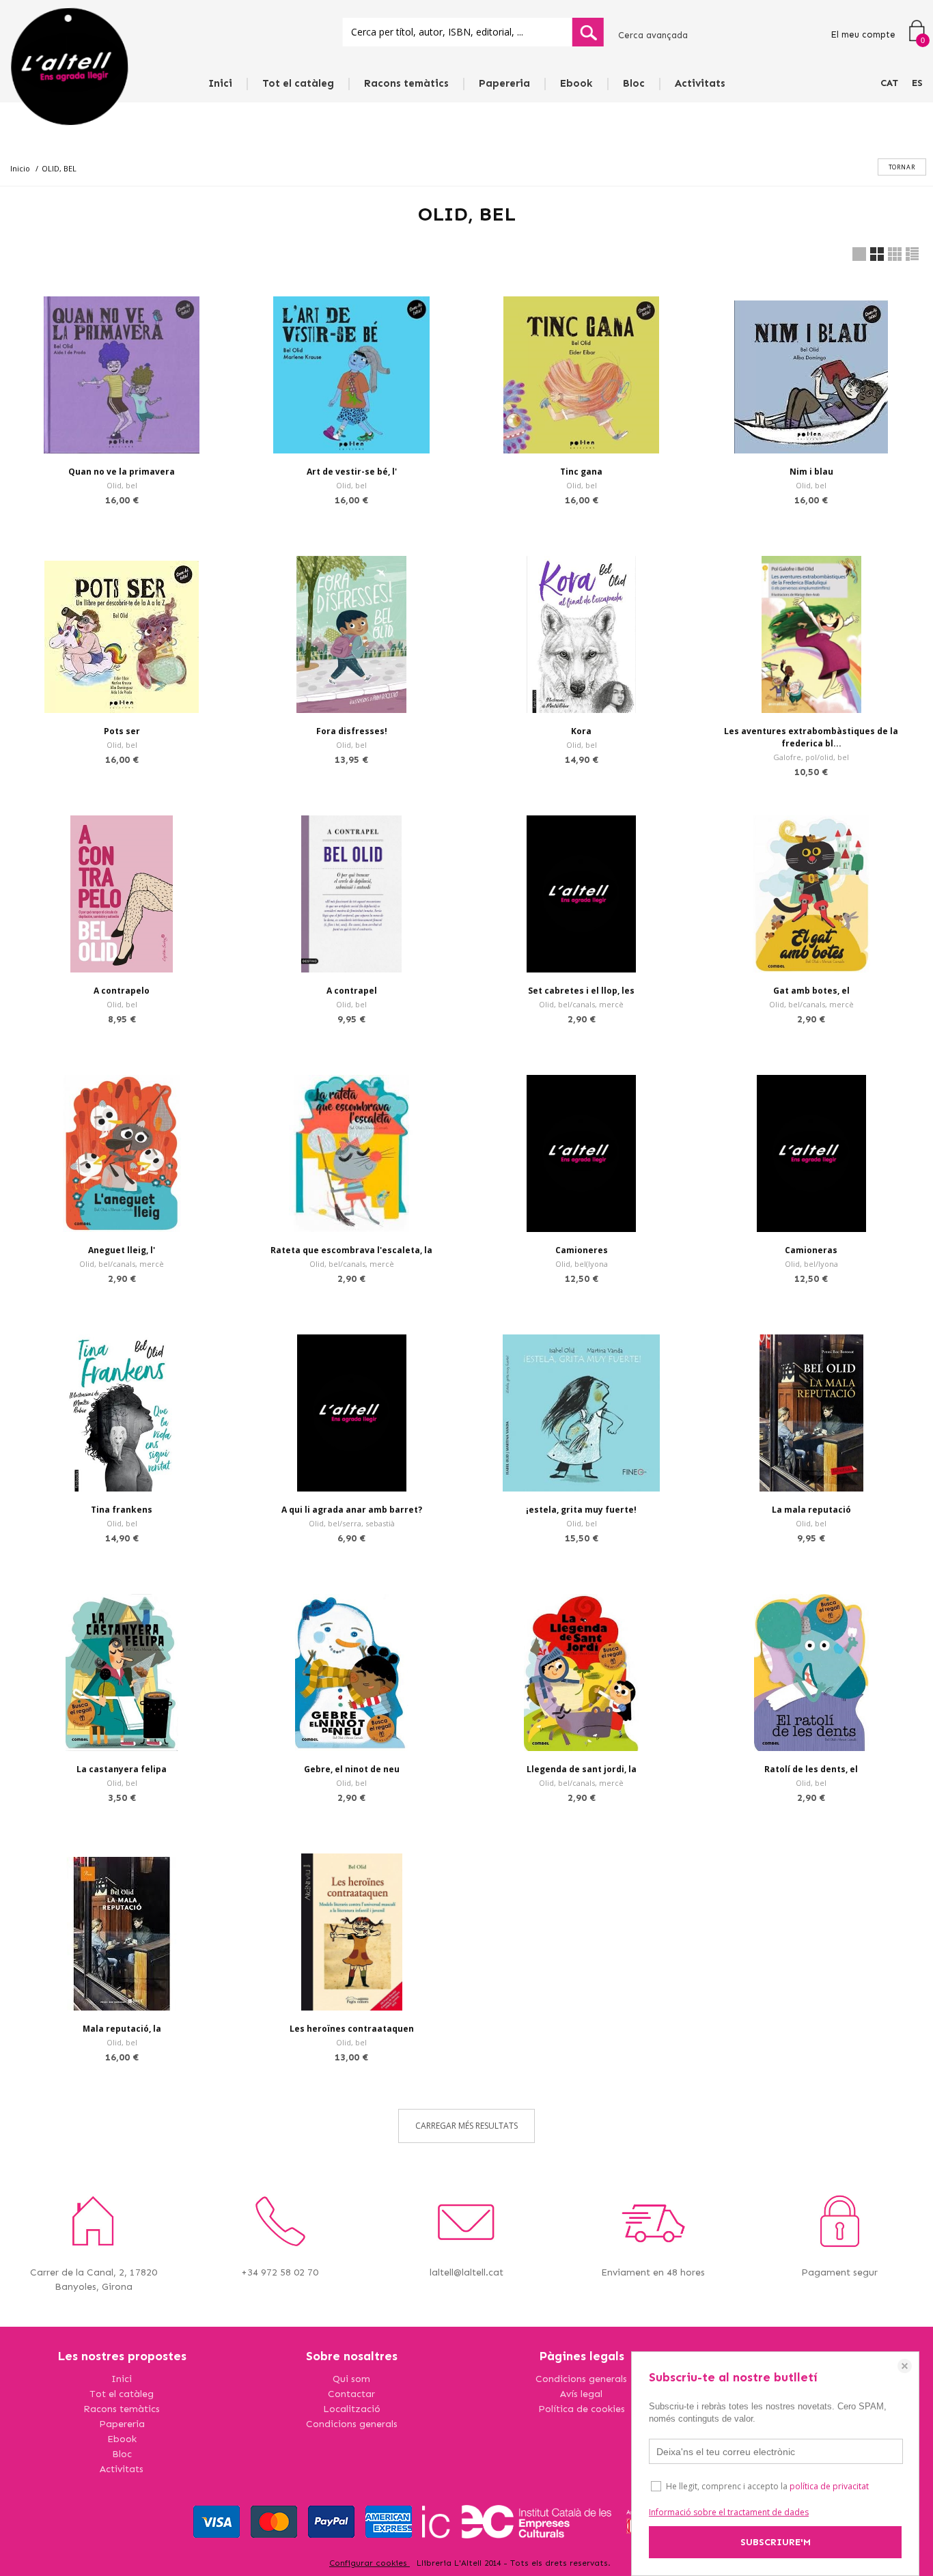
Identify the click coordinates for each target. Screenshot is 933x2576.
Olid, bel (122, 485)
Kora (581, 731)
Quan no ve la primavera (122, 472)
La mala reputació (811, 1510)
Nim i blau (811, 472)
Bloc (634, 83)
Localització (352, 2409)
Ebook (576, 83)
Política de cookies (582, 2409)
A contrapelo (122, 991)
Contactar (351, 2394)
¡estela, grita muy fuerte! (581, 1510)
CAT (889, 83)
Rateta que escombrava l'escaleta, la (351, 1250)
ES (917, 83)
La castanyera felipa (122, 1769)
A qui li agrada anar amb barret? (352, 1510)
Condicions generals (352, 2424)
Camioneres (582, 1250)
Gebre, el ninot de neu (352, 1769)
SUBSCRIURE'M (776, 2542)
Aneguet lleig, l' (122, 1250)
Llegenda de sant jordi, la (582, 1769)
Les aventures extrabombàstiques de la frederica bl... (811, 737)
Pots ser (122, 731)
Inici (220, 83)
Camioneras (811, 1250)
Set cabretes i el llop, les (581, 991)
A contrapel (352, 991)
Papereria (504, 83)
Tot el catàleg (298, 83)
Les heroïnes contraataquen (352, 2029)
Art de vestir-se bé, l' (352, 472)
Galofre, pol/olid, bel (811, 757)
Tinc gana (581, 472)
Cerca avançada (653, 35)
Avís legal (581, 2394)
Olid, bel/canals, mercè (581, 1004)
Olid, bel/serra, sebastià (352, 1523)
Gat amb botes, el (811, 991)
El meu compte (863, 34)
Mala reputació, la (122, 2029)
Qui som (351, 2379)
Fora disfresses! (352, 731)
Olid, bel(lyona (582, 1264)
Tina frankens (122, 1510)
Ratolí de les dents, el (811, 1769)
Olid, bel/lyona (811, 1264)
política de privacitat (829, 2486)
